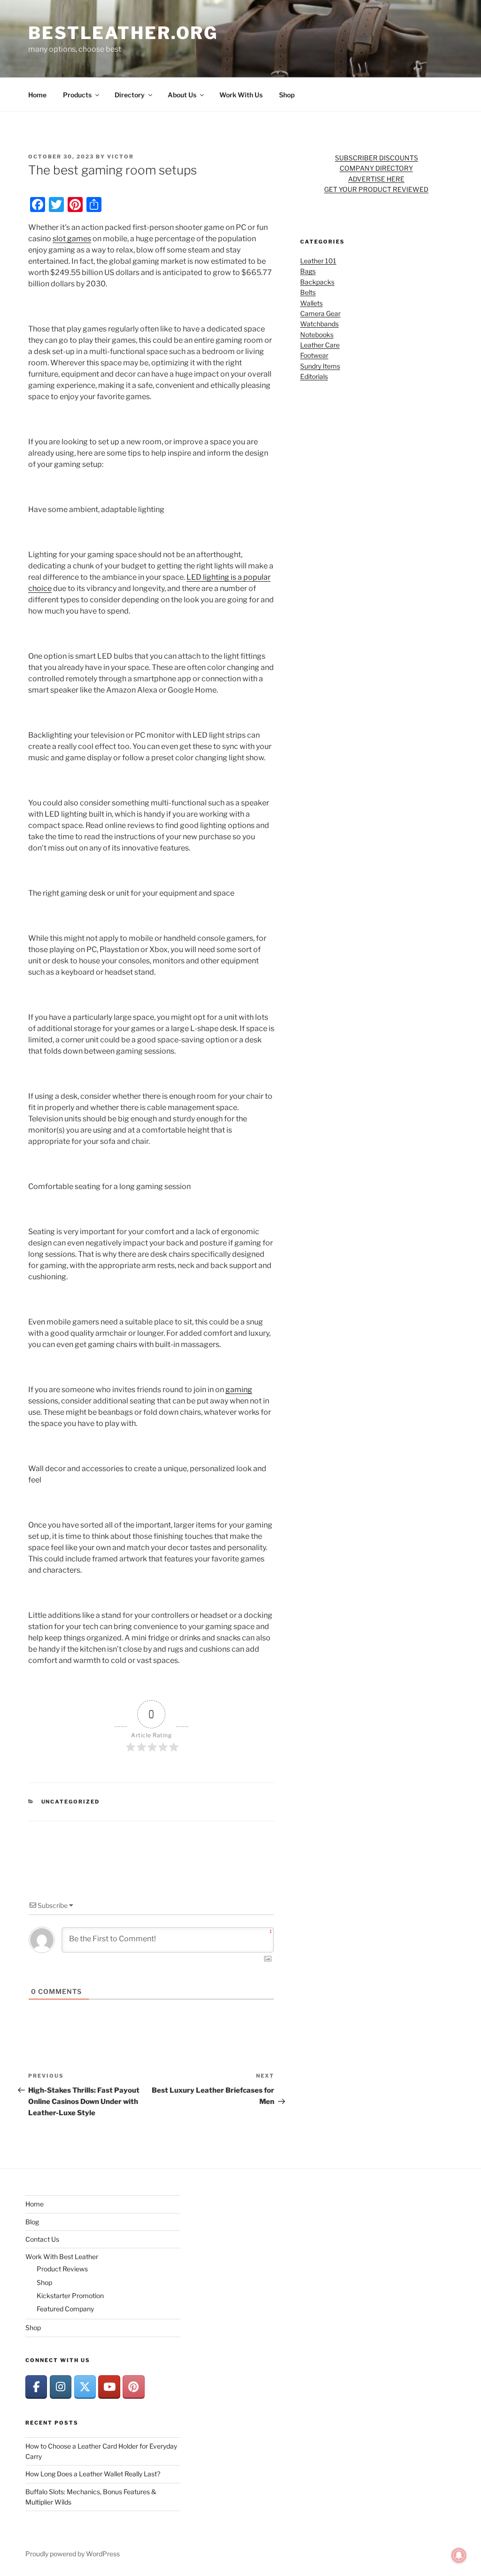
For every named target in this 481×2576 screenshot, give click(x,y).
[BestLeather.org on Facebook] (36, 2387)
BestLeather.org (123, 33)
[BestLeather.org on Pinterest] (133, 2387)
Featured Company (65, 2309)
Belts (308, 292)
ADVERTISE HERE (376, 179)
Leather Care (320, 345)
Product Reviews (62, 2269)
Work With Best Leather (62, 2257)
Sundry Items (320, 366)
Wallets (311, 303)
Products (77, 95)
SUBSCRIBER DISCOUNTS (376, 158)
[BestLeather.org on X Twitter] (85, 2387)
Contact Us (42, 2239)
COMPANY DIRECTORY (376, 168)
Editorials (314, 376)
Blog (32, 2222)
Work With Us (241, 95)
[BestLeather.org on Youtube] (109, 2387)
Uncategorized (71, 1802)
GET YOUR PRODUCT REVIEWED (376, 189)
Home (37, 95)
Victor (120, 157)
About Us (182, 95)
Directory (130, 95)
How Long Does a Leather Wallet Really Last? (93, 2474)
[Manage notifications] (459, 2555)
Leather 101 (318, 261)
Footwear (314, 355)
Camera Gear (320, 313)
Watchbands (319, 324)
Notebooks (317, 335)
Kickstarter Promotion (70, 2296)
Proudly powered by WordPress (73, 2554)
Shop (287, 95)
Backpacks (317, 282)
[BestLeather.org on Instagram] (61, 2387)
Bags (308, 271)
